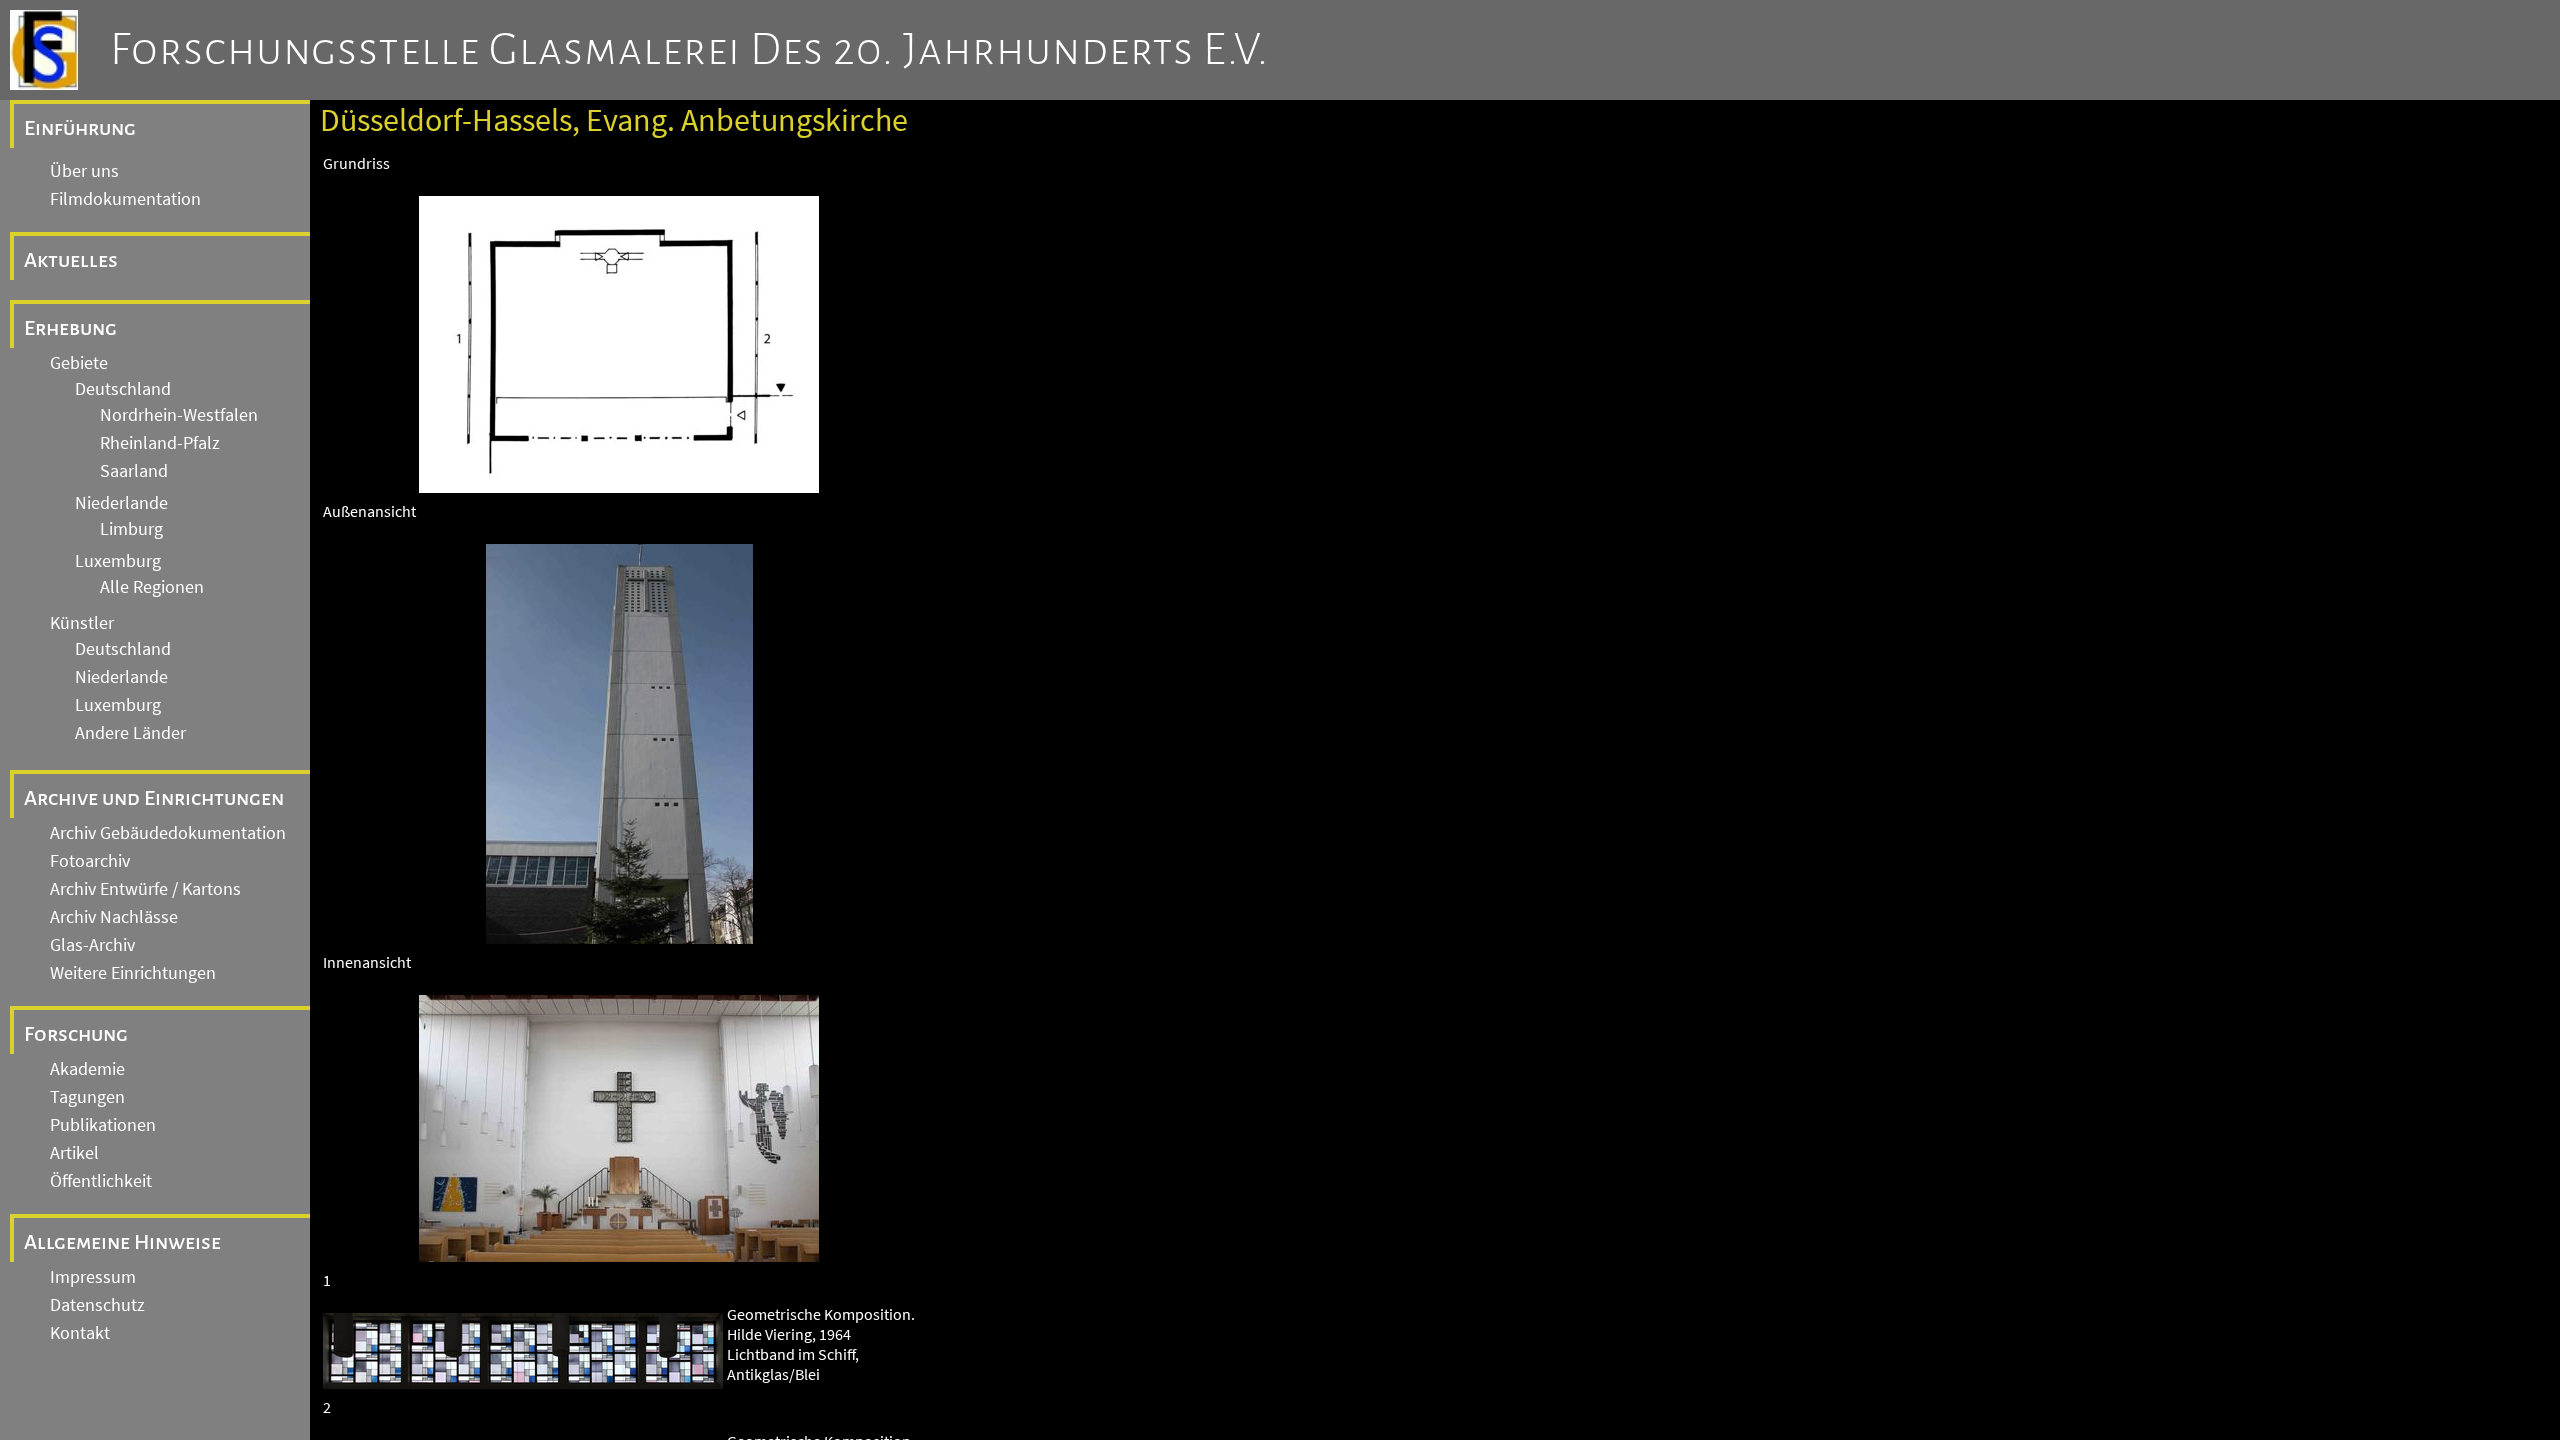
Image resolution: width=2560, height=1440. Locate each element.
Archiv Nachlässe (114, 917)
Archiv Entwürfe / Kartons (145, 889)
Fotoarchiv (90, 861)
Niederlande (121, 503)
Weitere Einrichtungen (133, 973)
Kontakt (80, 1333)
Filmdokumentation (125, 199)
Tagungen (87, 1097)
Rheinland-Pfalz (160, 443)
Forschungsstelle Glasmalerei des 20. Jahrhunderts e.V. (689, 50)
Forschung (76, 1034)
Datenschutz (97, 1305)
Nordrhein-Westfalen (179, 415)
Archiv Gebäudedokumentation (168, 833)
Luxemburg (118, 561)
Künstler (82, 623)
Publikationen (103, 1125)
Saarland (134, 471)
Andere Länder (130, 733)
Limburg (131, 529)
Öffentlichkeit (101, 1181)
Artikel (74, 1153)
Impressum (93, 1277)
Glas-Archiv (92, 945)
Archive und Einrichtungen (154, 798)
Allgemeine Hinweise (122, 1242)
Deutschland (123, 389)
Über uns (84, 171)
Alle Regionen (152, 587)
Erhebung (70, 328)
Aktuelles (71, 260)
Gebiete (79, 363)
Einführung (80, 128)
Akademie (87, 1069)
